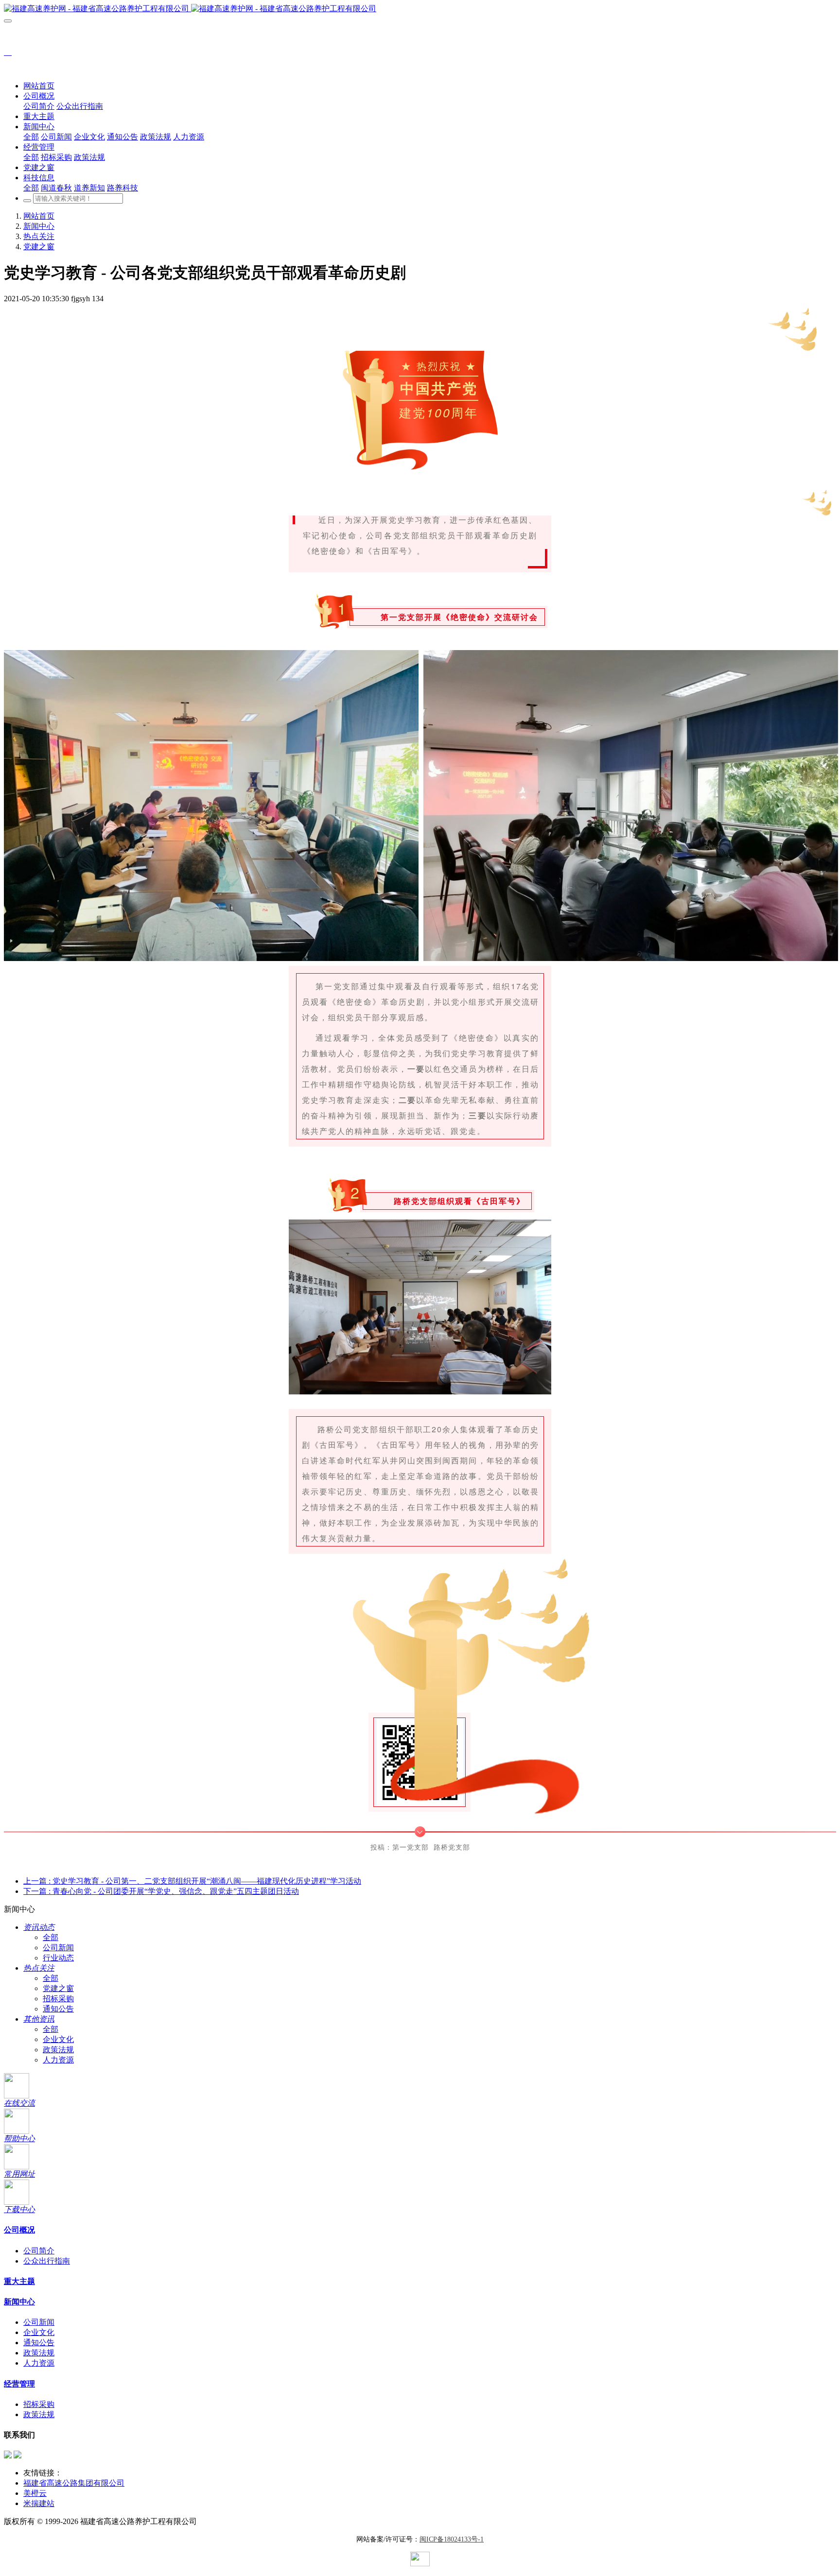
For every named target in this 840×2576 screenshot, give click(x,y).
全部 (31, 137)
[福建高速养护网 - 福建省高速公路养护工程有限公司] (420, 9)
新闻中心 (39, 226)
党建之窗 (39, 247)
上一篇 (192, 1881)
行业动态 (58, 1958)
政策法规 (58, 2050)
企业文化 (58, 2039)
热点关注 (39, 236)
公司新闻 (58, 1948)
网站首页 (39, 86)
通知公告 (58, 2009)
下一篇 (161, 1891)
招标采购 (58, 1999)
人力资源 (58, 2060)
